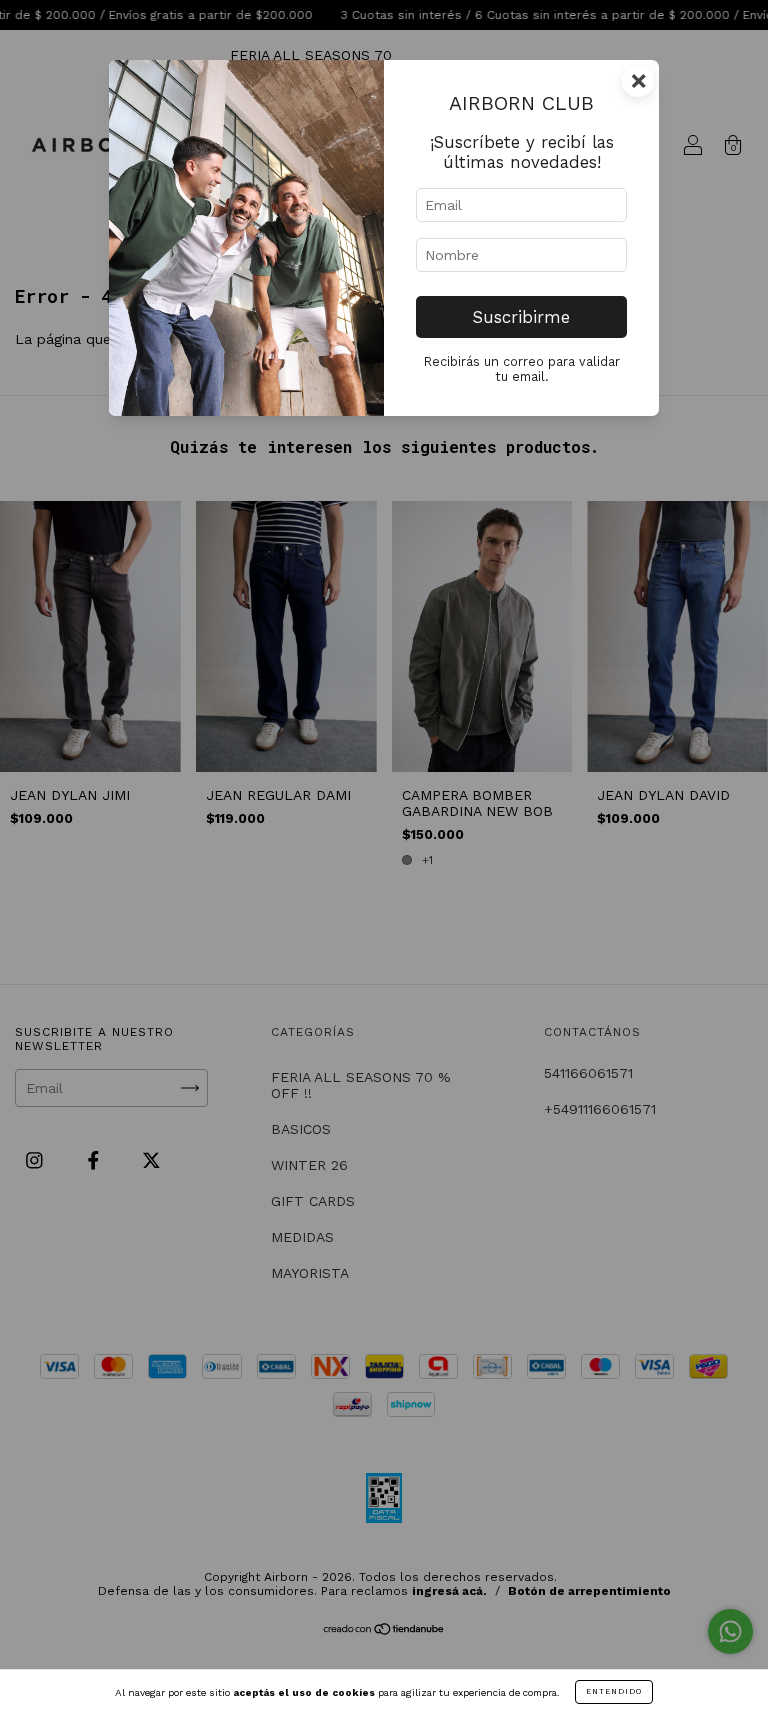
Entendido (614, 1691)
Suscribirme (521, 317)
